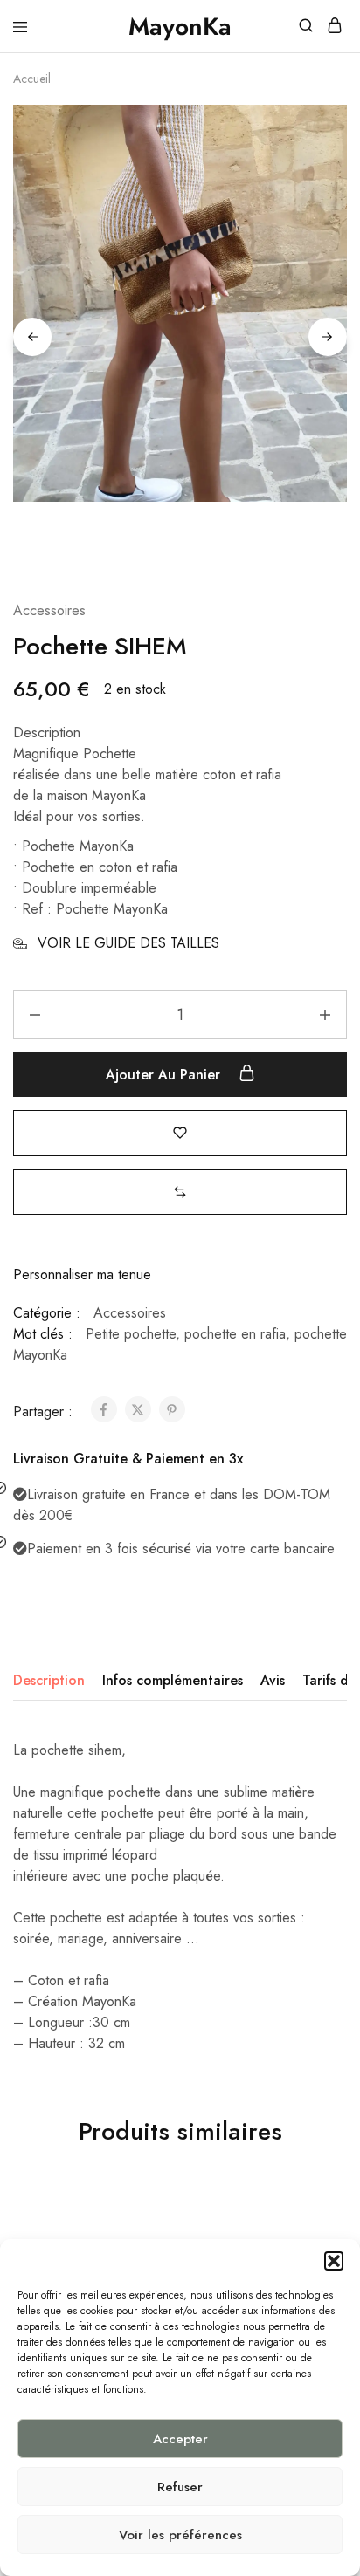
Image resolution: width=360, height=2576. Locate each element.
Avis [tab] (273, 1680)
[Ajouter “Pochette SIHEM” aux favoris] (180, 1132)
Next (328, 337)
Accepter (180, 2439)
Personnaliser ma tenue (82, 1274)
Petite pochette (131, 1334)
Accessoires (49, 610)
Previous (32, 337)
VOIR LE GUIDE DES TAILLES (128, 943)
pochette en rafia (235, 1334)
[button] (334, 2261)
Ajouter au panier (165, 1075)
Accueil (32, 79)
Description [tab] (49, 1680)
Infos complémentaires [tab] (173, 1680)
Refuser (180, 2487)
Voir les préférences (180, 2535)
